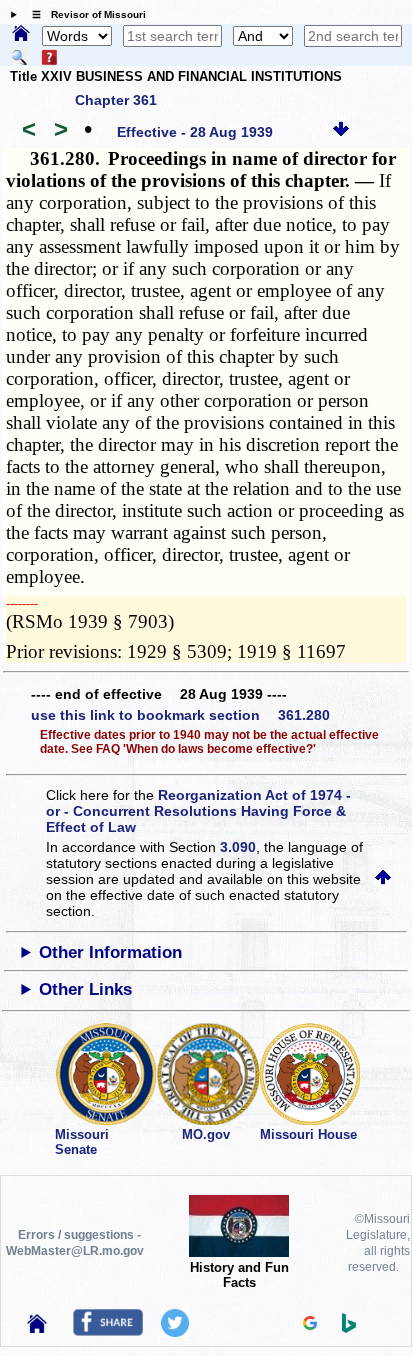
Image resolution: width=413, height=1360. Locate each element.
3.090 (238, 847)
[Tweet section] (175, 1332)
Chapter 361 (116, 100)
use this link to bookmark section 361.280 (180, 715)
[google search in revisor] (310, 1325)
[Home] (21, 35)
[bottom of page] (341, 132)
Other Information (110, 952)
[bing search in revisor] (349, 1328)
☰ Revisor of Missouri (84, 14)
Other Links (85, 989)
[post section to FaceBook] (108, 1331)
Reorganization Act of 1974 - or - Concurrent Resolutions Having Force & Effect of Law (198, 811)
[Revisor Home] (37, 1328)
